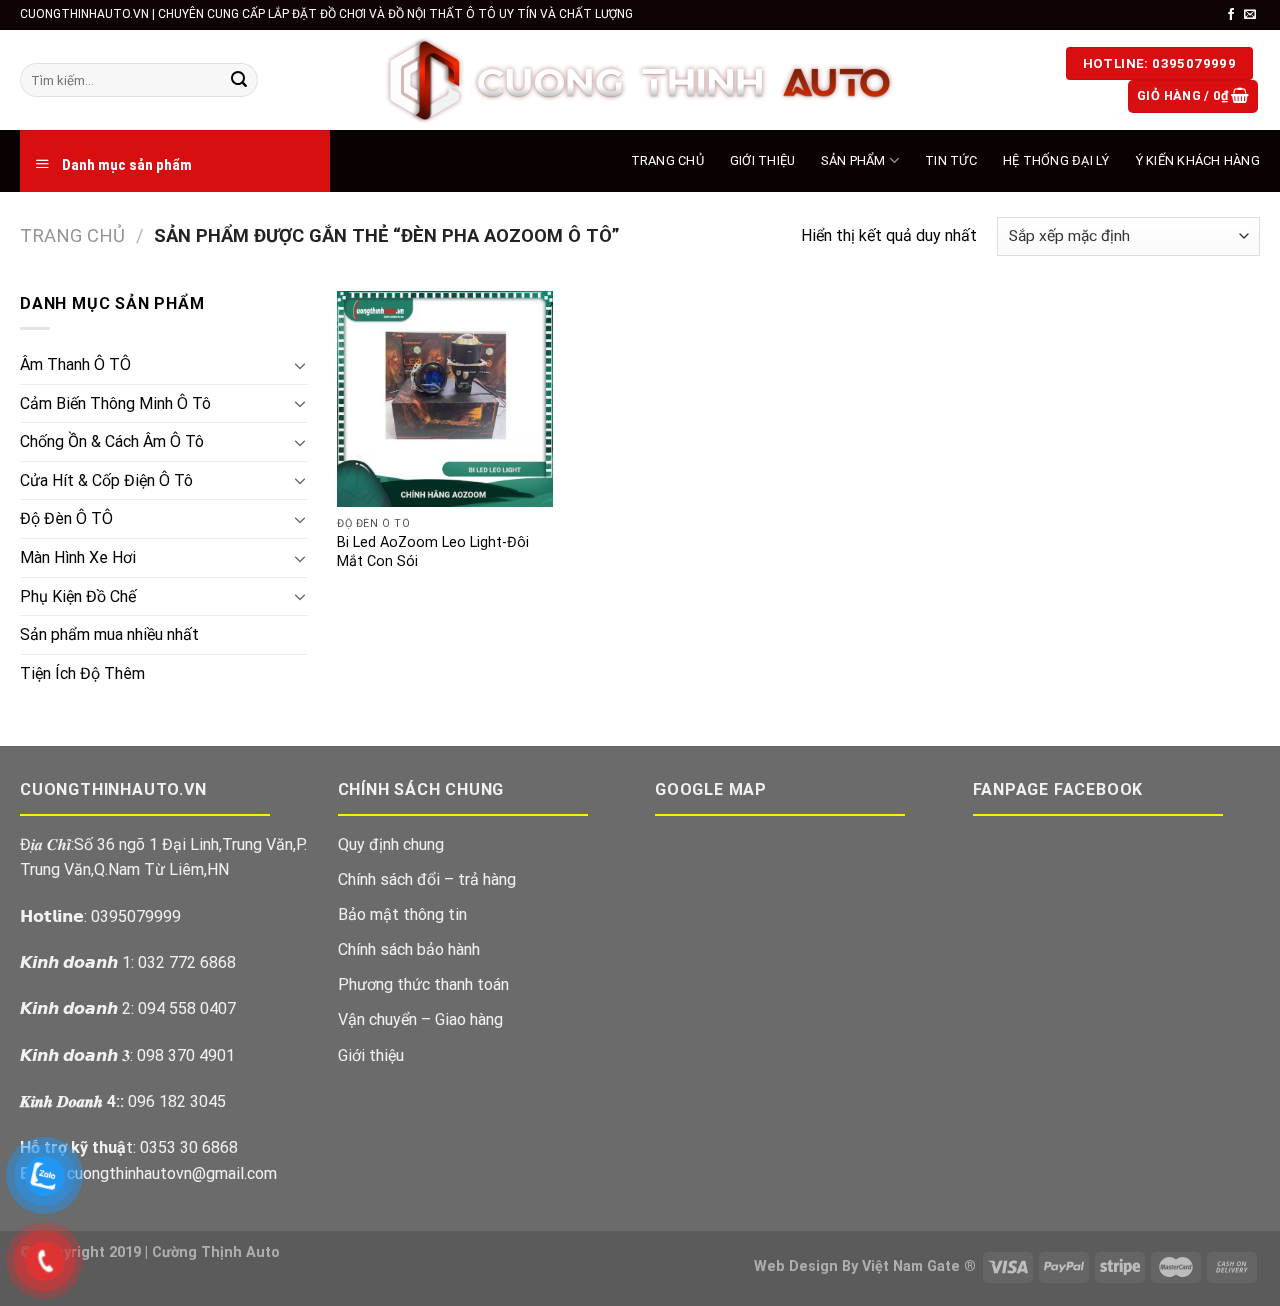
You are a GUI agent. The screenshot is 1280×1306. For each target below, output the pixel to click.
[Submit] (239, 80)
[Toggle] (300, 365)
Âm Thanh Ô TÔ (75, 364)
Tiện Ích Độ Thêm (82, 673)
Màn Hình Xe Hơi (78, 557)
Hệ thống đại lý (1056, 160)
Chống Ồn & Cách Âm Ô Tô (112, 441)
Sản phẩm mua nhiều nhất (109, 634)
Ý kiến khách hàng (1198, 160)
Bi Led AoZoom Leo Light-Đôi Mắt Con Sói (433, 552)
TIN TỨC (951, 160)
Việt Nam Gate (911, 1266)
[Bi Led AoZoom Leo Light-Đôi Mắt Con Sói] (445, 399)
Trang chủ (72, 235)
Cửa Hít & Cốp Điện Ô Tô (106, 480)
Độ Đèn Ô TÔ (66, 518)
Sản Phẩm (853, 160)
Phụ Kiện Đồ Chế (78, 596)
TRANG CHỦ (667, 160)
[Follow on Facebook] (1231, 15)
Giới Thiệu (763, 160)
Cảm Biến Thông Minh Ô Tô (115, 403)
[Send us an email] (1250, 15)
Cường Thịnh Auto (216, 1252)
